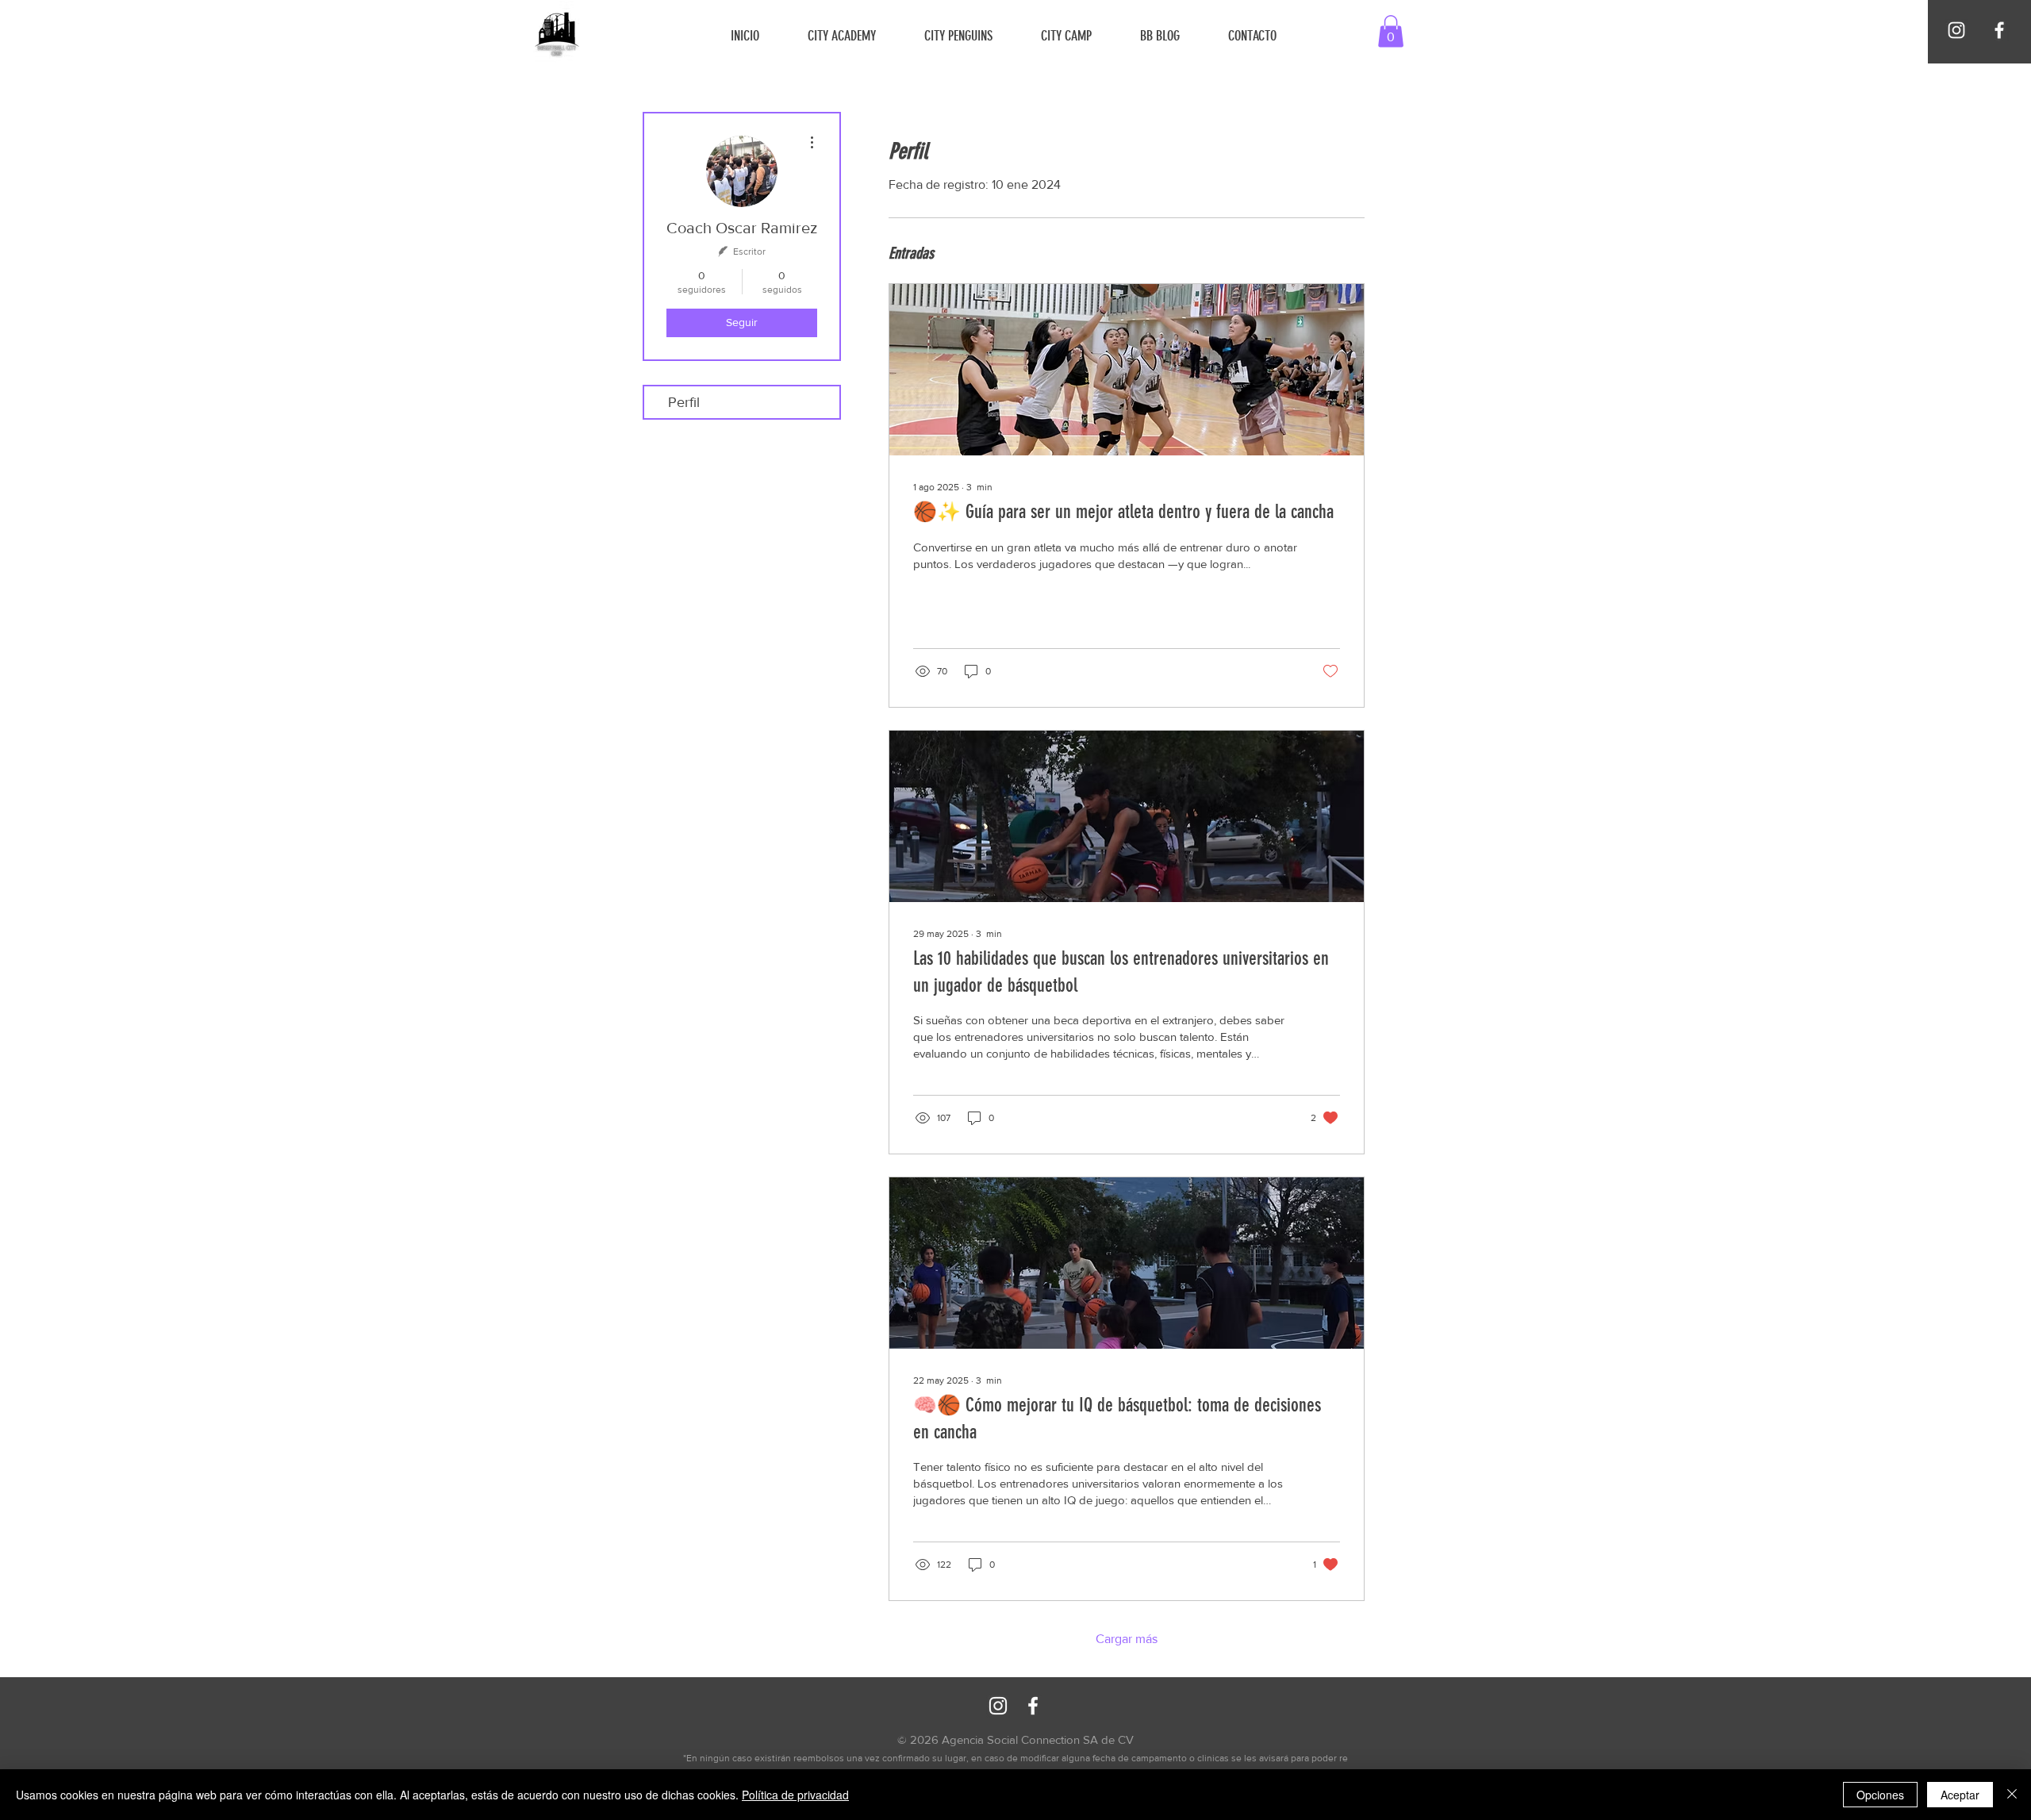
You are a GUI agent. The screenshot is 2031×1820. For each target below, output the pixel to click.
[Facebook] (1999, 30)
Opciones (1880, 1795)
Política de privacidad (795, 1795)
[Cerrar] (2012, 1795)
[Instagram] (1956, 30)
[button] (1391, 31)
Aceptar (1960, 1795)
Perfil (684, 402)
